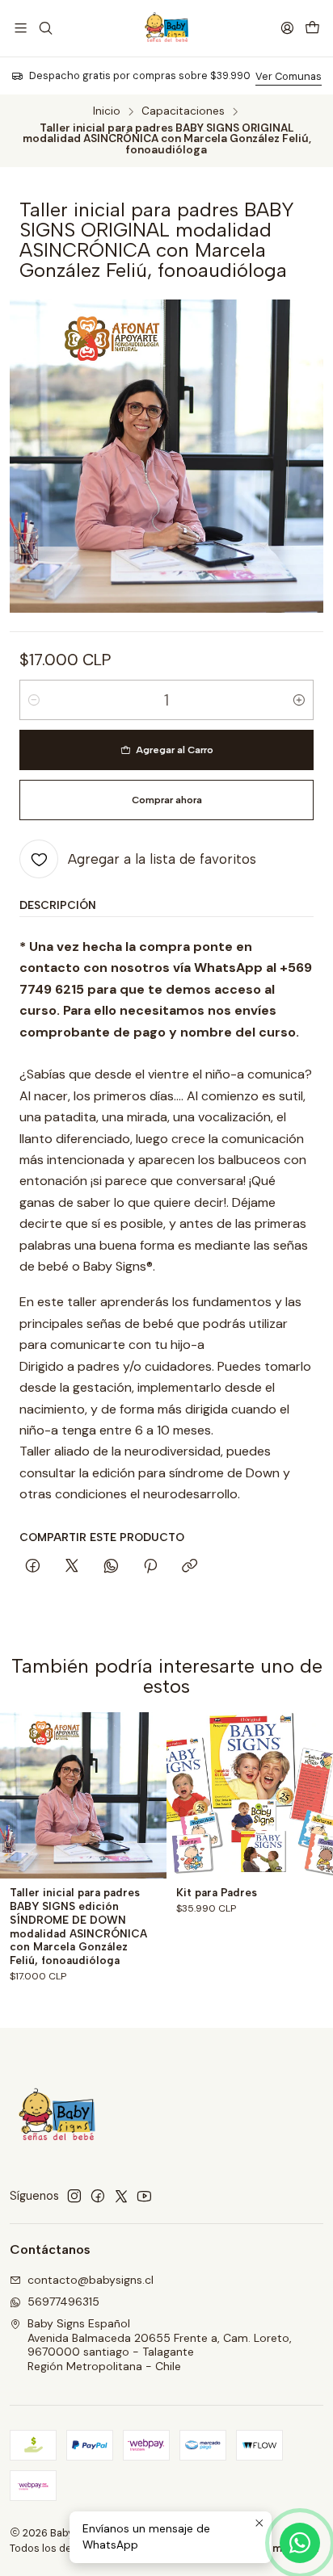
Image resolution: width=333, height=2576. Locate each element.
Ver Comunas (289, 76)
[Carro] (312, 28)
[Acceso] (287, 28)
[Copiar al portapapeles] (190, 1567)
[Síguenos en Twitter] (121, 2196)
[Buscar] (45, 28)
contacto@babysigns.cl (91, 2280)
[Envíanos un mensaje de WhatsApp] (300, 2543)
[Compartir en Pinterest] (150, 1567)
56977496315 (63, 2302)
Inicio (107, 111)
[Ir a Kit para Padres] (250, 1795)
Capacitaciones (183, 111)
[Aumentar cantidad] (299, 700)
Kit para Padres (217, 1892)
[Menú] (21, 28)
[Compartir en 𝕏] (72, 1567)
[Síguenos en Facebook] (98, 2196)
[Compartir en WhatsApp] (111, 1567)
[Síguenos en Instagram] (74, 2196)
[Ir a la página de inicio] (166, 28)
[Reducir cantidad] (34, 700)
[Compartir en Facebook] (33, 1567)
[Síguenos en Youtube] (144, 2196)
